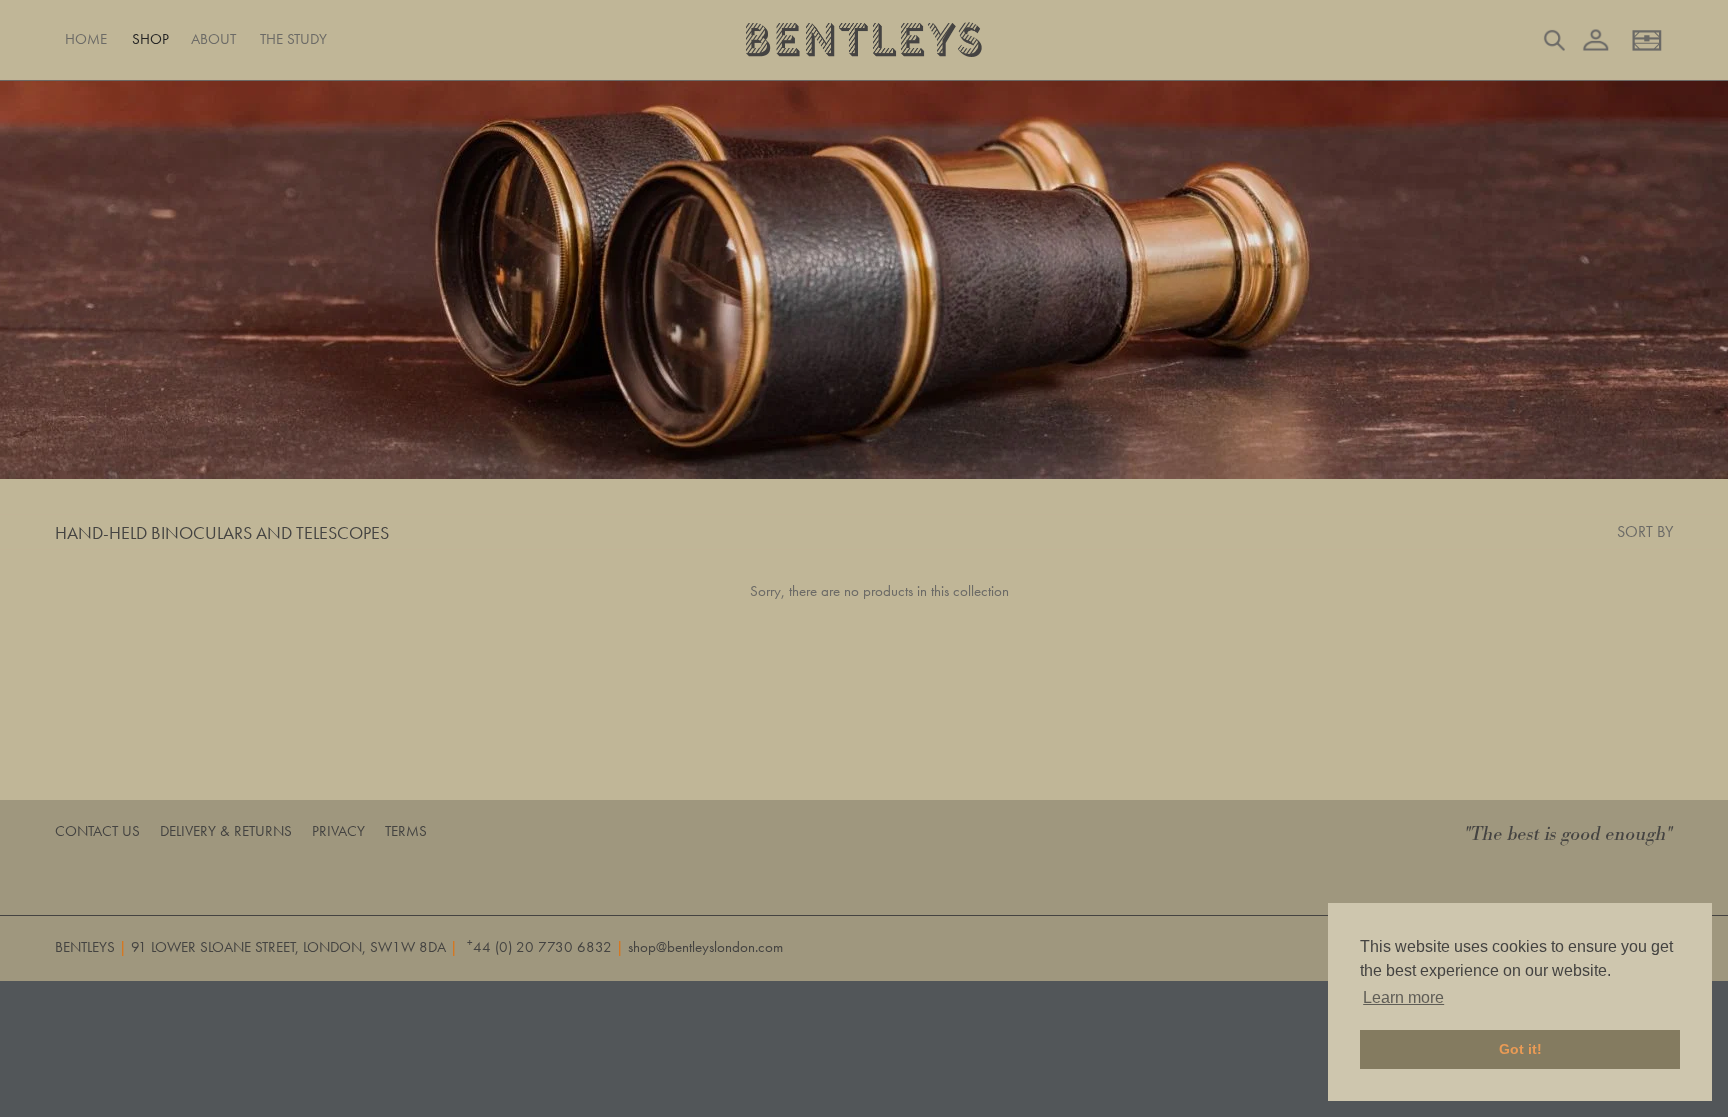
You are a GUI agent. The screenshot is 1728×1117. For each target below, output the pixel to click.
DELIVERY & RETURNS (226, 831)
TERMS (406, 831)
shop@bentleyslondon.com (705, 947)
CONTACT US (97, 831)
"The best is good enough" (1569, 834)
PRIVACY (338, 831)
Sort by (1645, 531)
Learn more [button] (1403, 997)
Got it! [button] (1520, 1049)
